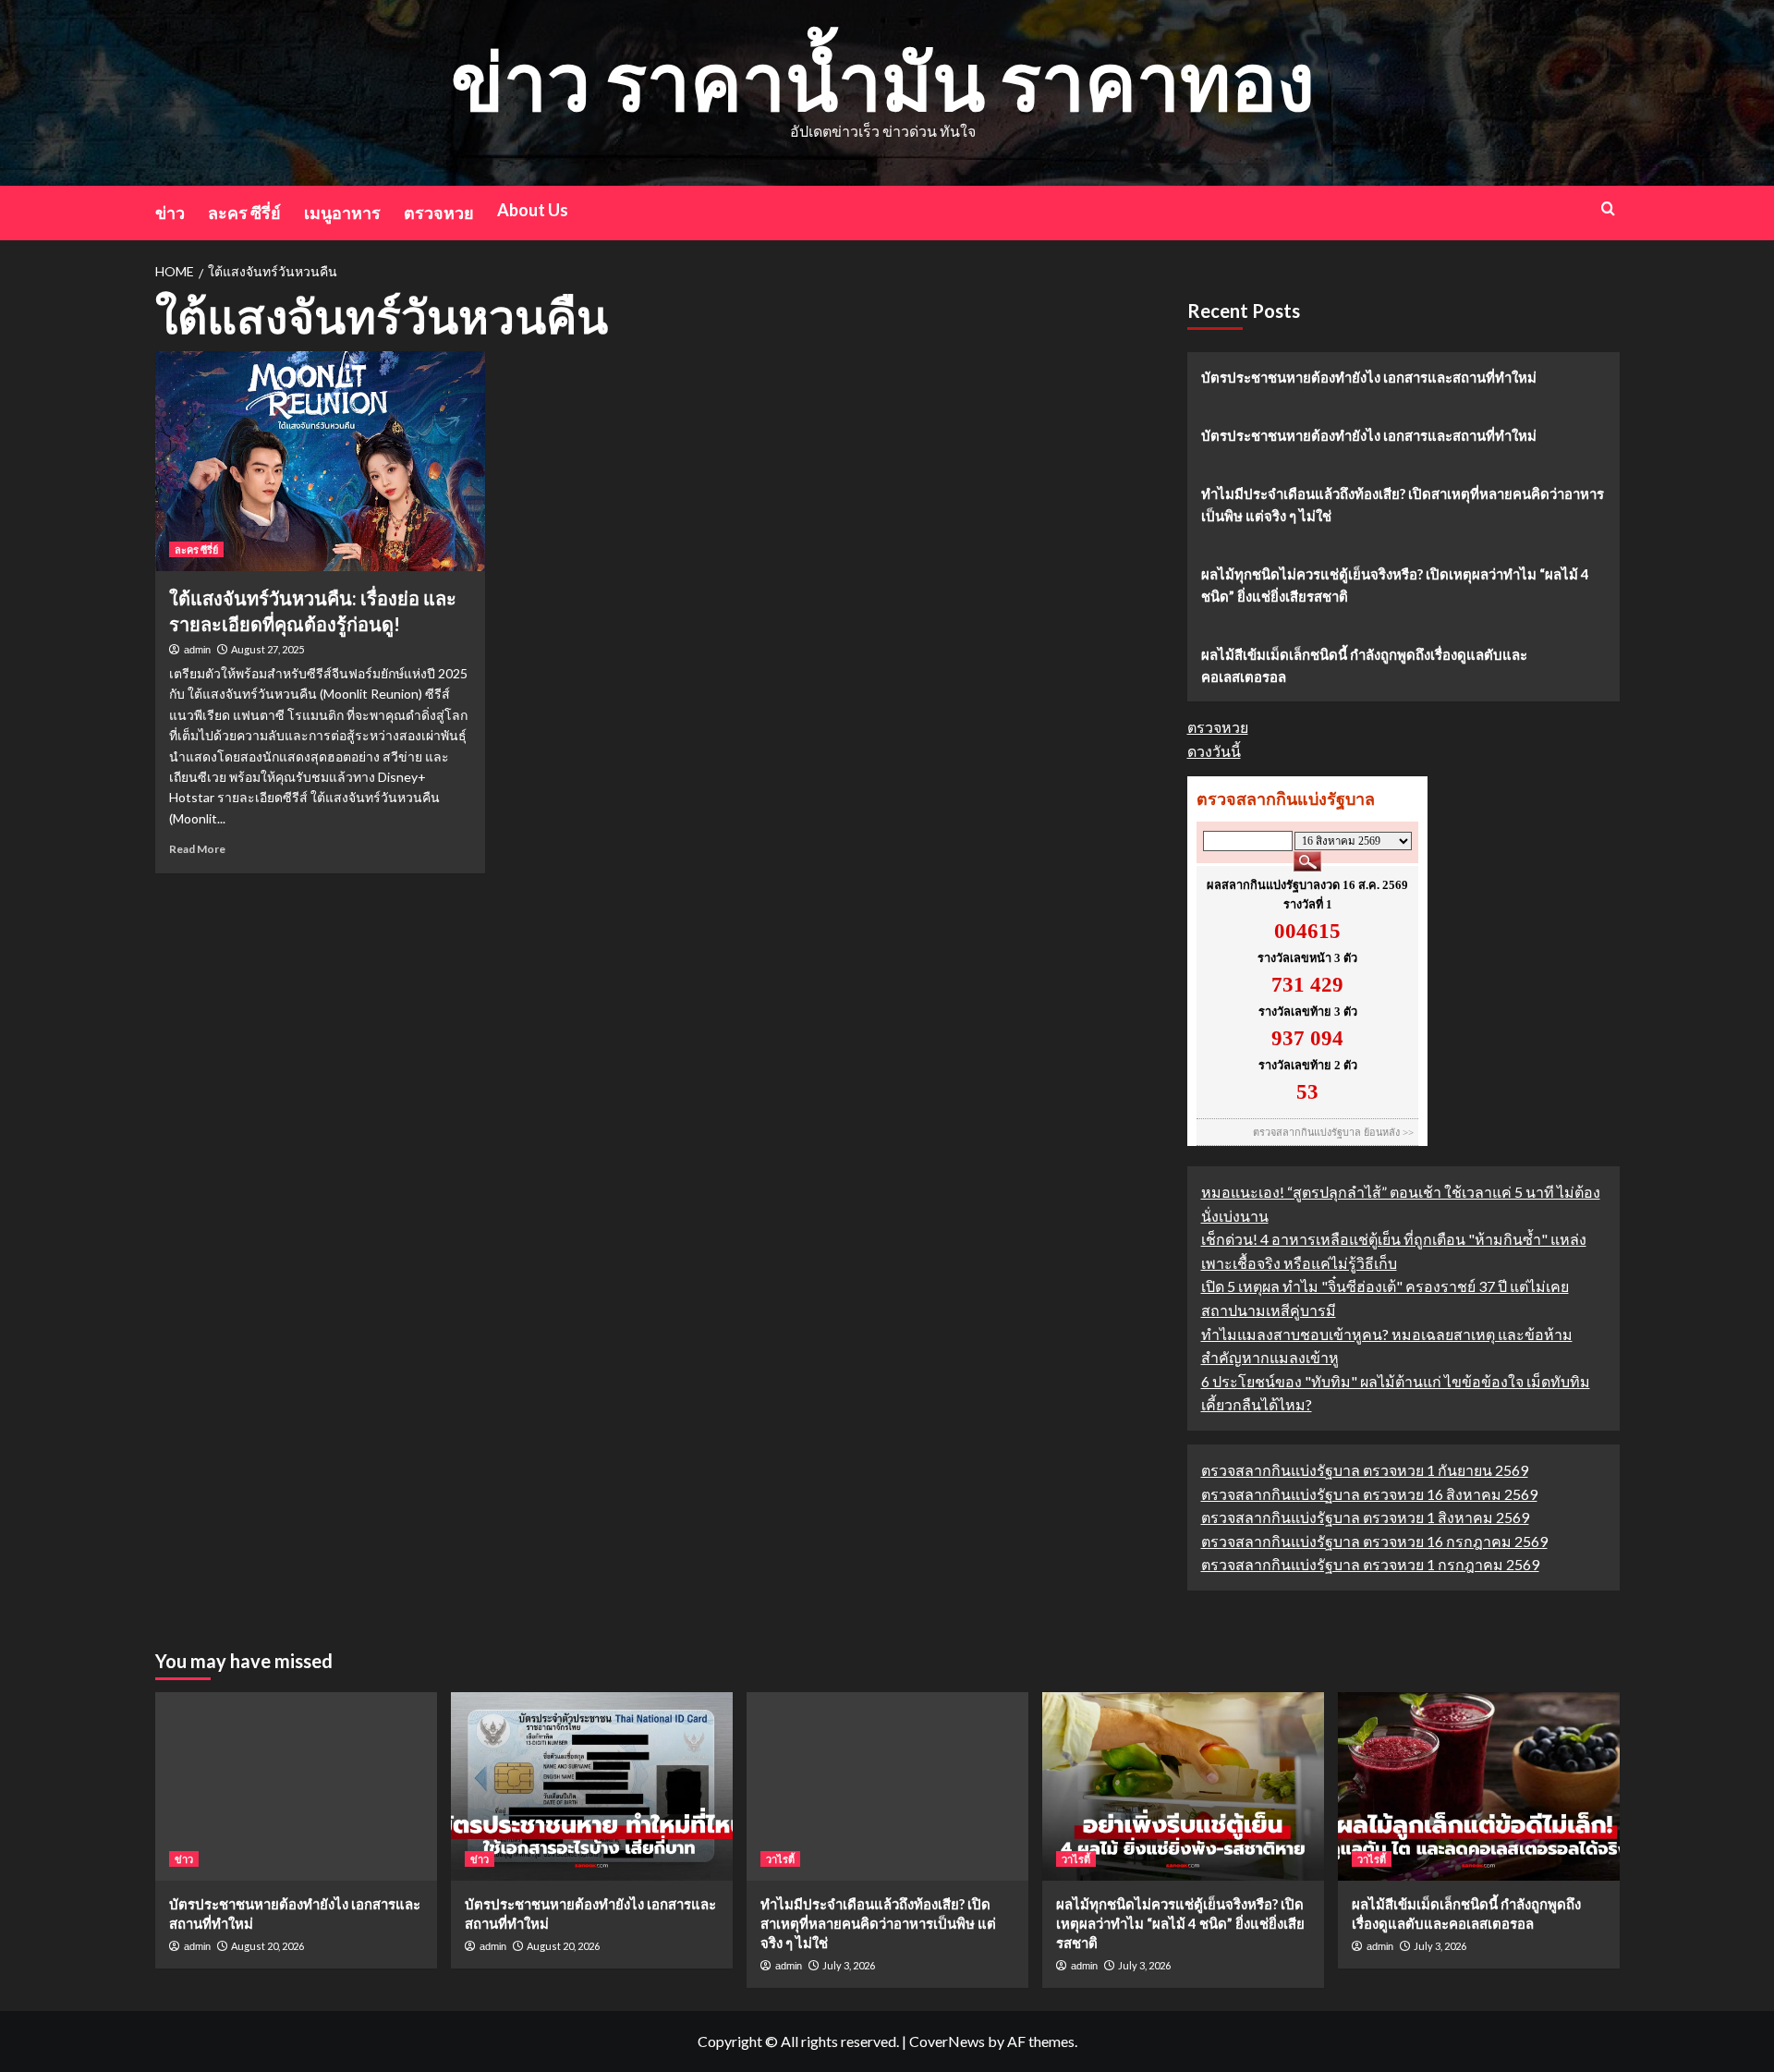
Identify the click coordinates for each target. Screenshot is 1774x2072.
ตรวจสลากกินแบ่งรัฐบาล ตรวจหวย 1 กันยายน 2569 (1365, 1470)
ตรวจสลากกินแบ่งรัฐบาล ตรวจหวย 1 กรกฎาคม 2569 (1370, 1564)
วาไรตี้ (780, 1859)
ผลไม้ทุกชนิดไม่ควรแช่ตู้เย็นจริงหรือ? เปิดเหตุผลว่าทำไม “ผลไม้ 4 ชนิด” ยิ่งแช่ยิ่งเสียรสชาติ (1395, 585)
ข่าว (170, 213)
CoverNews (947, 2041)
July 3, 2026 (849, 1965)
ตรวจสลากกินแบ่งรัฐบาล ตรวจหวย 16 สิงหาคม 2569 (1369, 1494)
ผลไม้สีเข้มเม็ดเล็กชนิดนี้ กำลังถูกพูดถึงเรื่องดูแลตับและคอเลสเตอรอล (1364, 665)
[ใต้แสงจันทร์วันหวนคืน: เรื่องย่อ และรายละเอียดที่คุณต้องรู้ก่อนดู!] (320, 461)
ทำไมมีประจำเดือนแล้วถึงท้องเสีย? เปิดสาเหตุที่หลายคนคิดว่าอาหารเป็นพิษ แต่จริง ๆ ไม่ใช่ (1403, 505)
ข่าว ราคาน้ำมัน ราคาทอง (883, 80)
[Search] (1608, 208)
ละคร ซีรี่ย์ (244, 213)
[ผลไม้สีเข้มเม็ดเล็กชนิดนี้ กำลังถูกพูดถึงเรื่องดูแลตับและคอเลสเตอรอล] (1479, 1786)
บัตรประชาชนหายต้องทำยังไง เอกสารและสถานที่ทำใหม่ (1369, 377)
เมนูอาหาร (342, 213)
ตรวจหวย (439, 213)
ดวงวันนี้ (1214, 751)
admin (197, 650)
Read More (197, 849)
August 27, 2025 (267, 649)
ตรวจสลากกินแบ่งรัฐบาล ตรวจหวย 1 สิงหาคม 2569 (1365, 1517)
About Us (533, 210)
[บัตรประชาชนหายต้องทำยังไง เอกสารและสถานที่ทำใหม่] (296, 1786)
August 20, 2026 (267, 1946)
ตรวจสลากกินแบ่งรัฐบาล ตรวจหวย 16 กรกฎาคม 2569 (1374, 1541)
